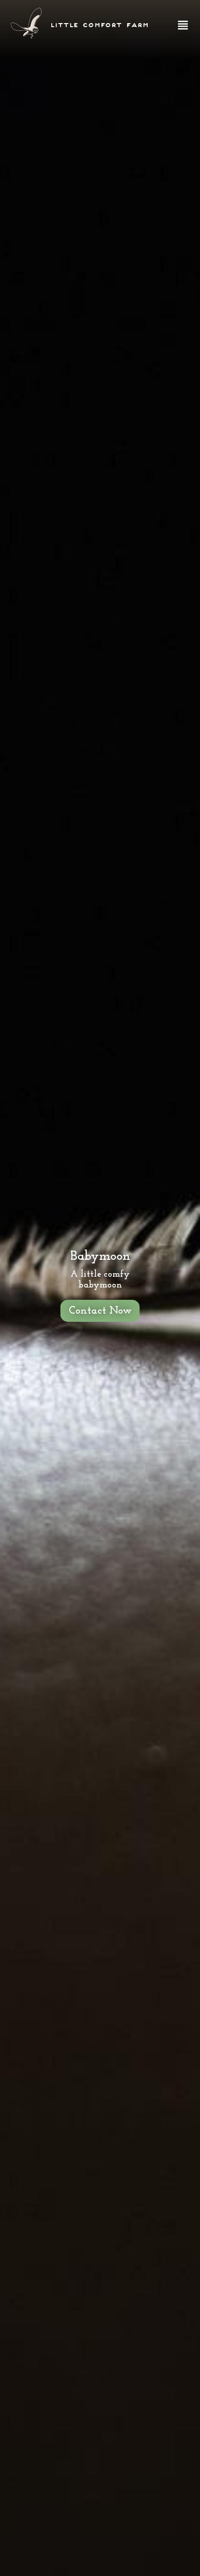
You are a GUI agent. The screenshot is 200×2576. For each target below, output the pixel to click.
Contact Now (100, 1311)
